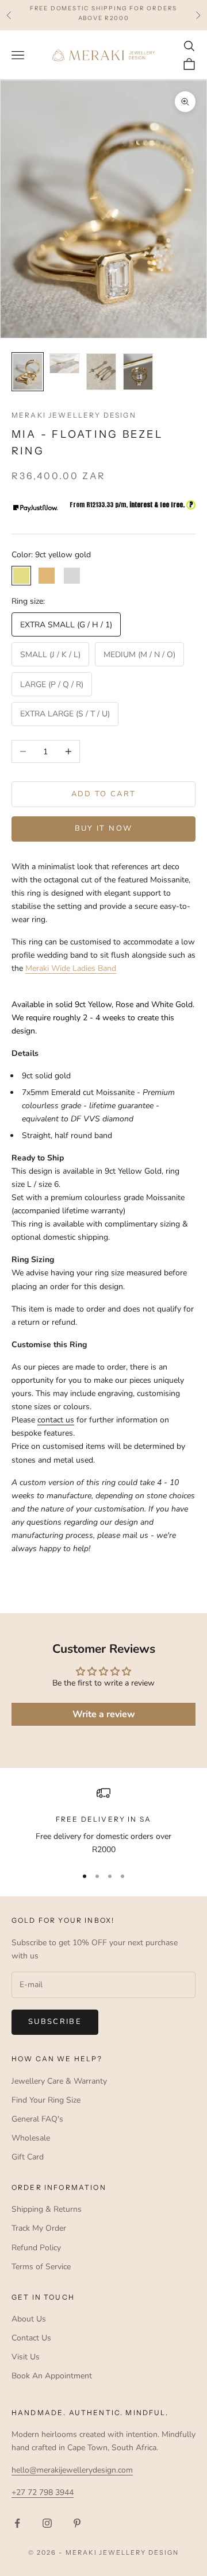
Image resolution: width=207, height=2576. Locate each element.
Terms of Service (41, 2267)
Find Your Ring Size (46, 2100)
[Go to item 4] (138, 372)
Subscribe (55, 2022)
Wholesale (31, 2138)
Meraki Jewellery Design (74, 415)
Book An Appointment (52, 2376)
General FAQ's (37, 2119)
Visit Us (26, 2357)
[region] (103, 1821)
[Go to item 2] (64, 363)
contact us (56, 1420)
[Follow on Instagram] (47, 2523)
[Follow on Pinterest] (77, 2523)
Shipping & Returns (47, 2209)
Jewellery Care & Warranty (59, 2081)
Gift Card (28, 2157)
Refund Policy (36, 2248)
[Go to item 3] (101, 372)
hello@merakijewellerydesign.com (72, 2470)
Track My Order (39, 2228)
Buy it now (103, 828)
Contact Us (31, 2338)
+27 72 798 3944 (43, 2492)
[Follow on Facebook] (17, 2523)
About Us (29, 2319)
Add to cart (104, 794)
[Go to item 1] (28, 372)
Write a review (104, 1714)
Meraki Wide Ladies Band (71, 968)
